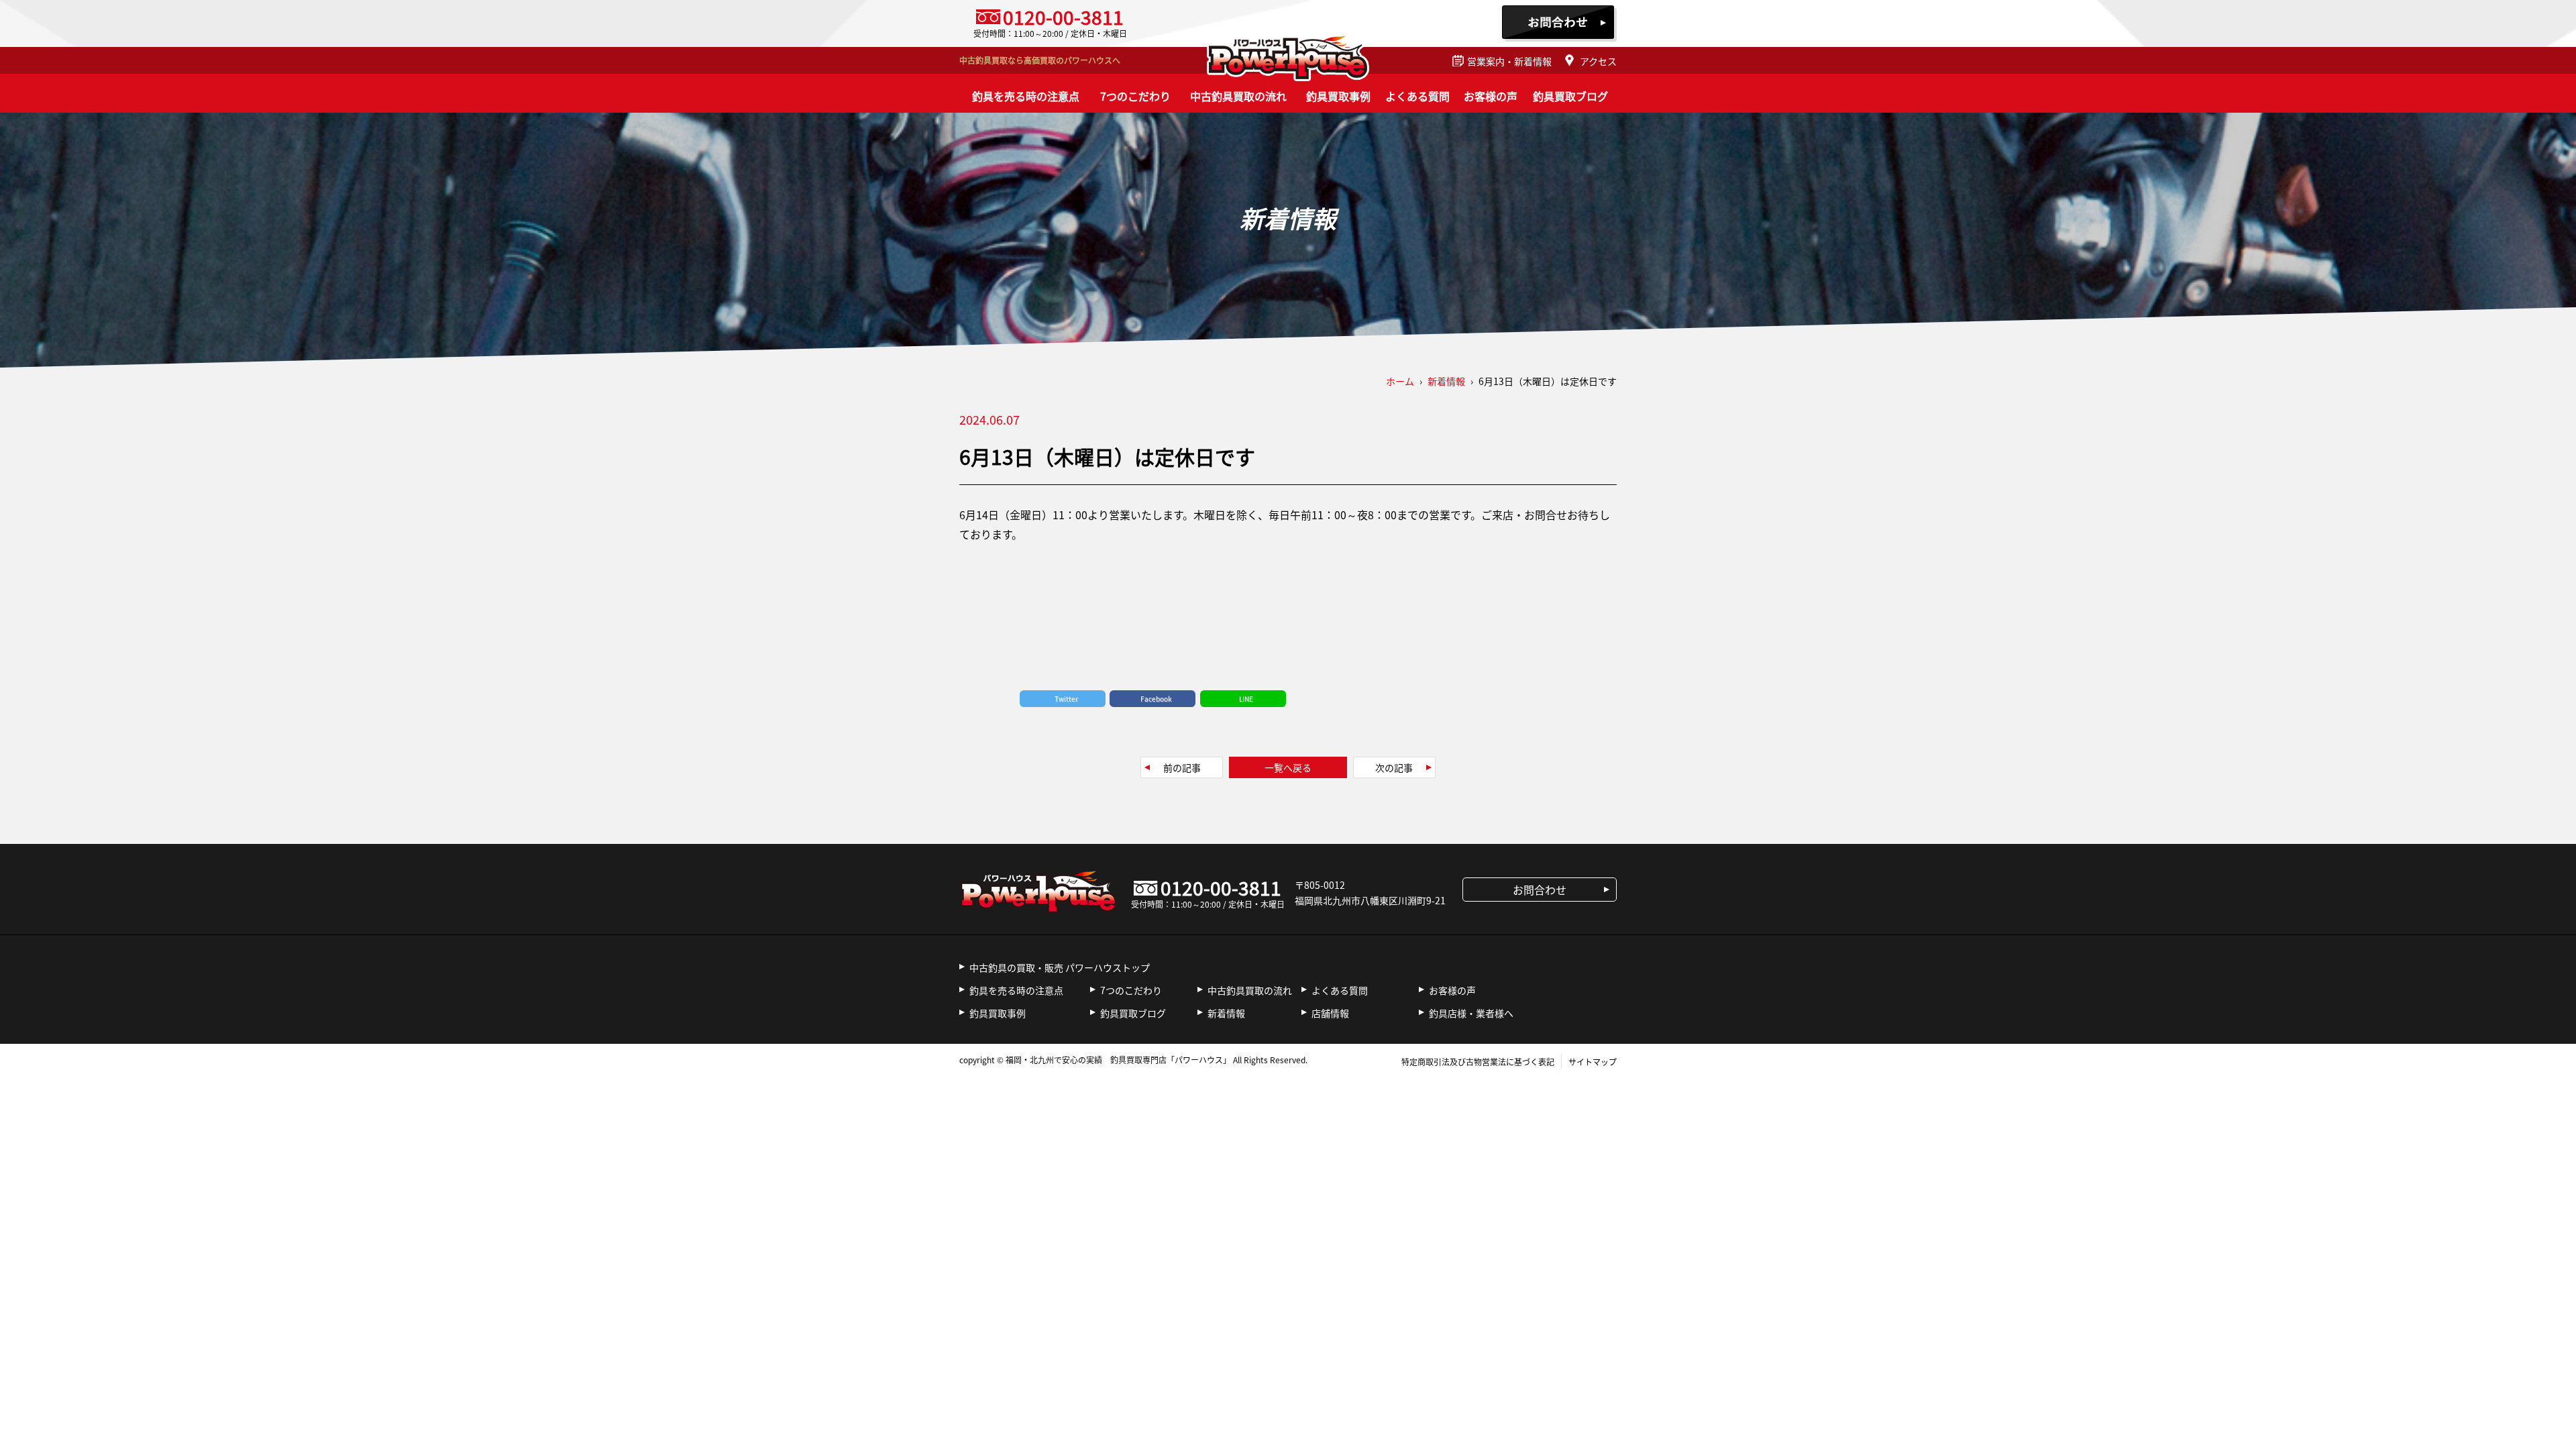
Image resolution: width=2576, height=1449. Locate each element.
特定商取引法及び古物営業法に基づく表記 (1478, 1062)
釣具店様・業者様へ (1471, 1013)
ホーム (1400, 381)
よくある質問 (1417, 96)
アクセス (1598, 61)
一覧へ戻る (1288, 767)
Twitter (1066, 699)
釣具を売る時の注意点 (1026, 96)
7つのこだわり (1135, 96)
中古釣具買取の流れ (1238, 96)
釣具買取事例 (1338, 96)
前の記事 (1182, 767)
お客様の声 (1491, 96)
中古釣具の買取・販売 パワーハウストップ (1060, 967)
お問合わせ (1559, 23)
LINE (1246, 699)
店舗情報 (1330, 1013)
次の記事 (1394, 767)
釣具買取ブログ (1570, 96)
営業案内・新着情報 (1509, 61)
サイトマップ (1593, 1062)
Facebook (1156, 699)
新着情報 (1226, 1013)
